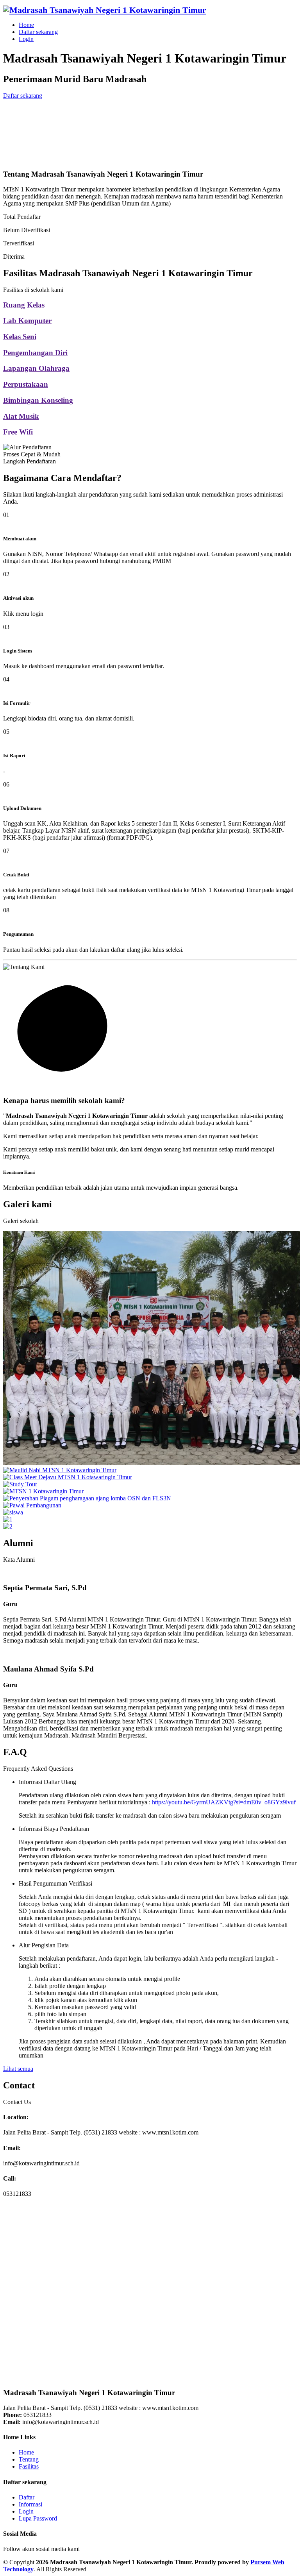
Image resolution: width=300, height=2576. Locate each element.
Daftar (27, 2497)
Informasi (30, 2504)
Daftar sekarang (38, 32)
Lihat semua (18, 2069)
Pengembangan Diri (35, 353)
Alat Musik (21, 416)
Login (26, 39)
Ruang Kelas (24, 305)
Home (26, 25)
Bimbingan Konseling (38, 400)
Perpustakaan (26, 384)
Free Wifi (18, 432)
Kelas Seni (20, 337)
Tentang (29, 2459)
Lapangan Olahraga (36, 368)
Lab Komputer (27, 321)
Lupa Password (38, 2518)
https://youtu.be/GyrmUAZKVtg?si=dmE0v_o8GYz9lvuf (224, 1802)
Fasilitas (29, 2466)
